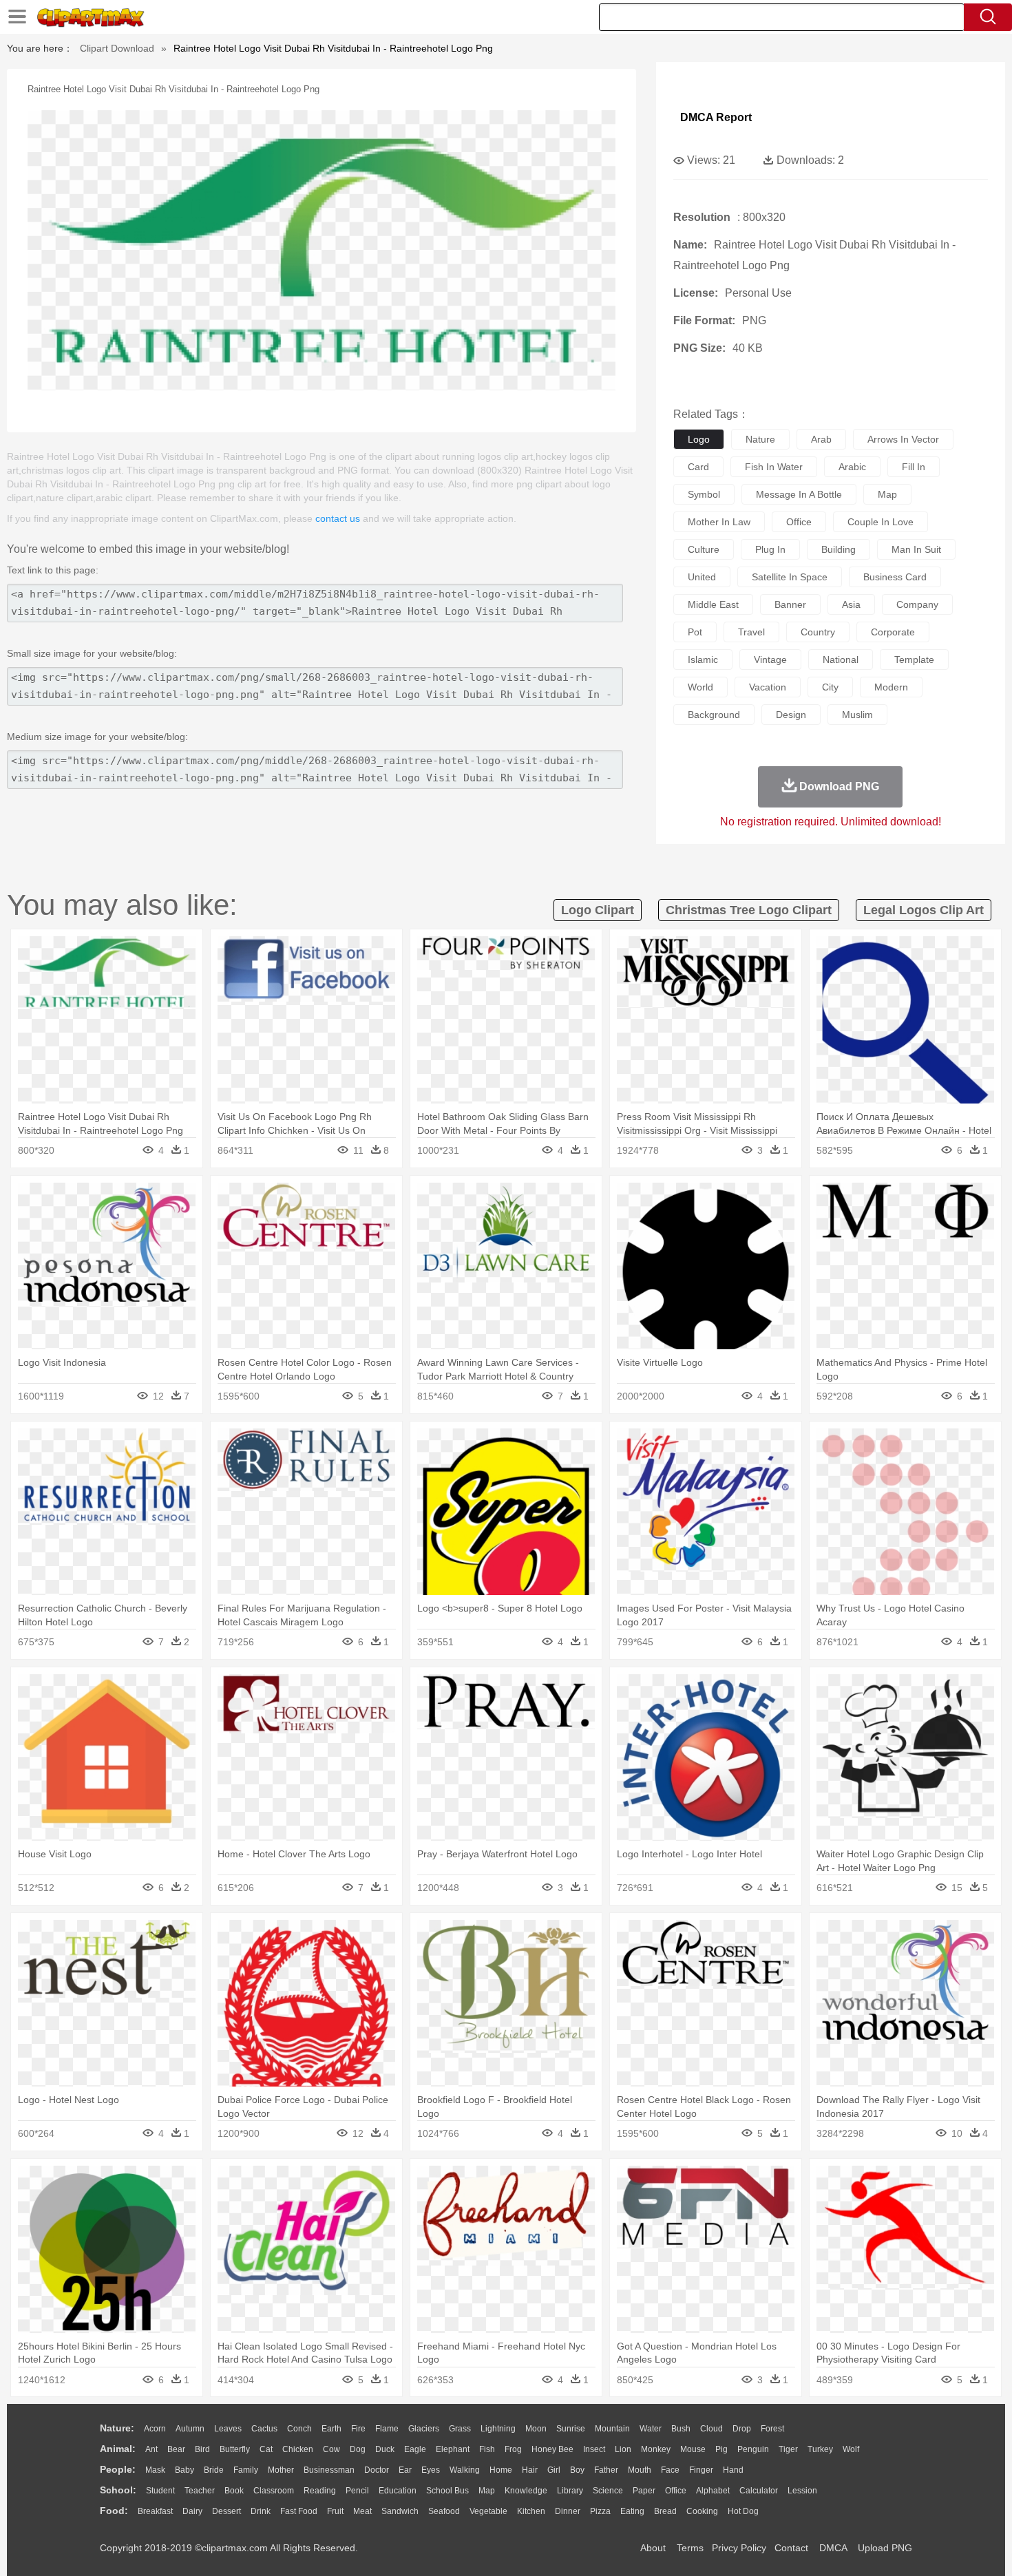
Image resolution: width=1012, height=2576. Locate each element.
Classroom (274, 2491)
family (246, 2470)
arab (821, 439)
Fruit (335, 2511)
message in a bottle (799, 494)
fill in (914, 467)
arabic (852, 467)
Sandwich (400, 2511)
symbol (704, 494)
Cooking (702, 2511)
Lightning (498, 2429)
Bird (202, 2449)
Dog (358, 2449)
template (914, 659)
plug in (770, 549)
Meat (362, 2511)
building (839, 549)
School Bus (447, 2491)
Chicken (298, 2449)
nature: (117, 2428)
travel (751, 632)
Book (234, 2491)
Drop (742, 2429)
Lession (802, 2491)
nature (760, 439)
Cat (266, 2449)
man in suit (916, 549)
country (818, 632)
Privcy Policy (739, 2548)
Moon (536, 2429)
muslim (857, 715)
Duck (385, 2449)
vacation (768, 687)
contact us (338, 518)
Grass (460, 2429)
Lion (623, 2449)
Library (570, 2491)
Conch (299, 2429)
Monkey (656, 2449)
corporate (893, 632)
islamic (703, 659)
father (606, 2470)
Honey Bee (552, 2449)
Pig (721, 2449)
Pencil (357, 2491)
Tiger (788, 2449)
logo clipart (598, 910)
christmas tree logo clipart (749, 910)
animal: (118, 2449)
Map (487, 2491)
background (714, 715)
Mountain (612, 2429)
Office (676, 2491)
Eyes (431, 2470)
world (700, 687)
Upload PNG (885, 2548)
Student (160, 2491)
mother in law (719, 522)
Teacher (200, 2491)
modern (891, 687)
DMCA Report (716, 117)
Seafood (444, 2511)
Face (670, 2470)
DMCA (833, 2548)
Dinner (568, 2511)
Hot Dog (743, 2511)
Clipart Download (117, 48)
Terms (690, 2548)
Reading (320, 2491)
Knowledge (526, 2491)
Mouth (640, 2470)
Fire (358, 2429)
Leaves (228, 2429)
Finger (701, 2470)
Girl (554, 2470)
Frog (513, 2449)
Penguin (753, 2449)
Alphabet (713, 2491)
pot (695, 632)
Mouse (693, 2449)
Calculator (759, 2491)
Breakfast (155, 2511)
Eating (632, 2511)
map (887, 494)
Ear (405, 2470)
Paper (644, 2491)
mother (281, 2470)
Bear (176, 2449)
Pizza (600, 2511)
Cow (331, 2449)
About (653, 2548)
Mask (155, 2470)
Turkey (820, 2449)
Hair (530, 2470)
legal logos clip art (924, 910)
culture (704, 549)
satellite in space (790, 577)
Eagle (415, 2449)
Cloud (711, 2429)
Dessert (226, 2511)
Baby (185, 2470)
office (799, 522)
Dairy (192, 2511)
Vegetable (488, 2511)
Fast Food (299, 2511)
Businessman (329, 2470)
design (791, 715)
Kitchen (531, 2511)
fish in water (774, 467)
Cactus (264, 2429)
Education (398, 2491)
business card (895, 577)
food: (114, 2511)
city (830, 687)
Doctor (377, 2470)
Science (608, 2491)
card (698, 467)
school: (118, 2490)
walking (465, 2470)
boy (577, 2470)
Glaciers (424, 2429)
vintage (770, 659)
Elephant (453, 2449)
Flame (387, 2429)
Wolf (851, 2449)
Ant (151, 2449)
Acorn (155, 2429)
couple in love (881, 522)
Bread (665, 2511)
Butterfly (235, 2449)
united (702, 577)
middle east (713, 604)
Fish (487, 2449)
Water (651, 2429)
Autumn (190, 2429)
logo (699, 439)
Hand (733, 2470)
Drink (261, 2511)
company (917, 604)
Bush (681, 2429)
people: (118, 2469)
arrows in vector (903, 439)
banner (790, 604)
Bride (214, 2470)
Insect (594, 2449)
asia (851, 604)
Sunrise (571, 2429)
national (841, 659)
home (501, 2470)
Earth (331, 2429)
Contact (791, 2548)
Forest (772, 2429)
